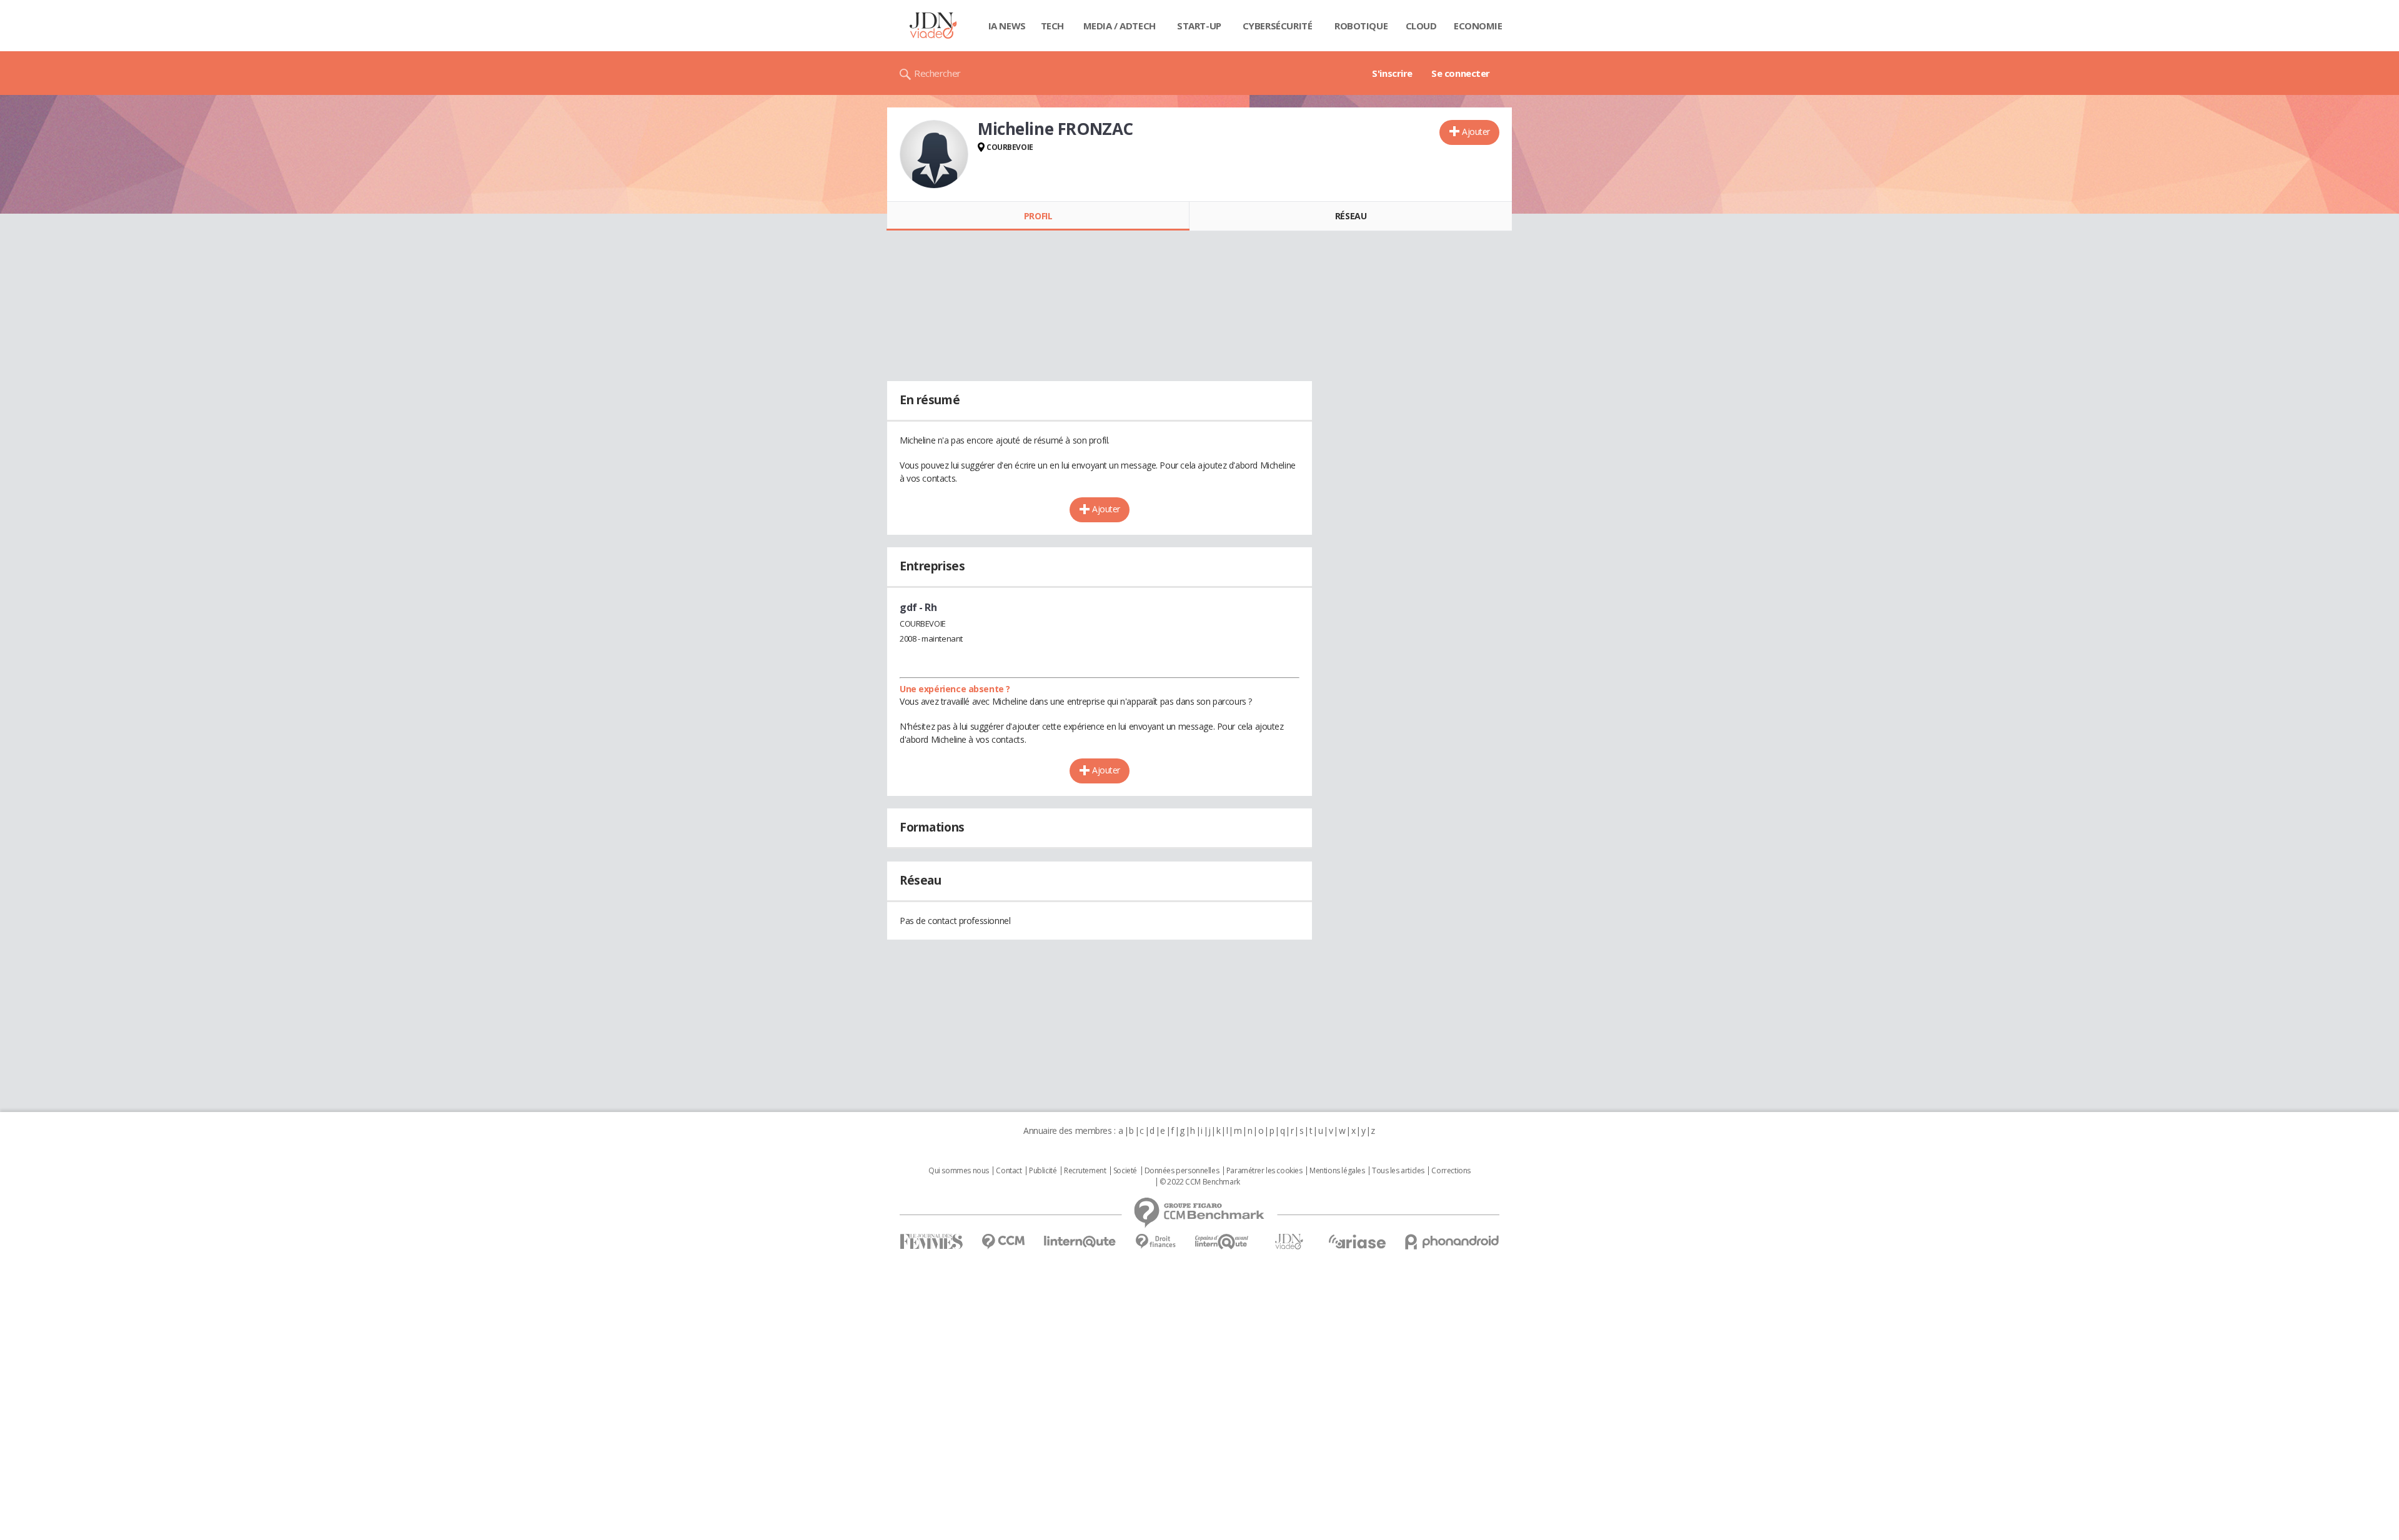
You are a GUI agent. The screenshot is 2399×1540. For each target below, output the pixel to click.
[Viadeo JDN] (1289, 1242)
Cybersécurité (1278, 26)
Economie (1478, 26)
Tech (1052, 26)
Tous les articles (1398, 1171)
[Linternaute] (1080, 1242)
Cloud (1421, 26)
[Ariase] (1357, 1241)
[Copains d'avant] (1222, 1242)
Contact (1009, 1171)
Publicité (1043, 1171)
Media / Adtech (1120, 26)
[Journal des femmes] (931, 1242)
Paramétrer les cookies (1264, 1171)
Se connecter (1461, 73)
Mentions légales (1337, 1171)
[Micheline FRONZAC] (934, 154)
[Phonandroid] (1452, 1242)
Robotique (1361, 26)
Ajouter (1476, 132)
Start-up (1199, 26)
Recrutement (1085, 1171)
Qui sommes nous (959, 1171)
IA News (1007, 26)
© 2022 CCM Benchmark (1200, 1182)
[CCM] (1003, 1242)
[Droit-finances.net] (1155, 1242)
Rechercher (937, 73)
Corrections (1451, 1171)
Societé (1125, 1171)
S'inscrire (1392, 73)
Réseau (1351, 216)
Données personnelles (1182, 1171)
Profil (1038, 216)
